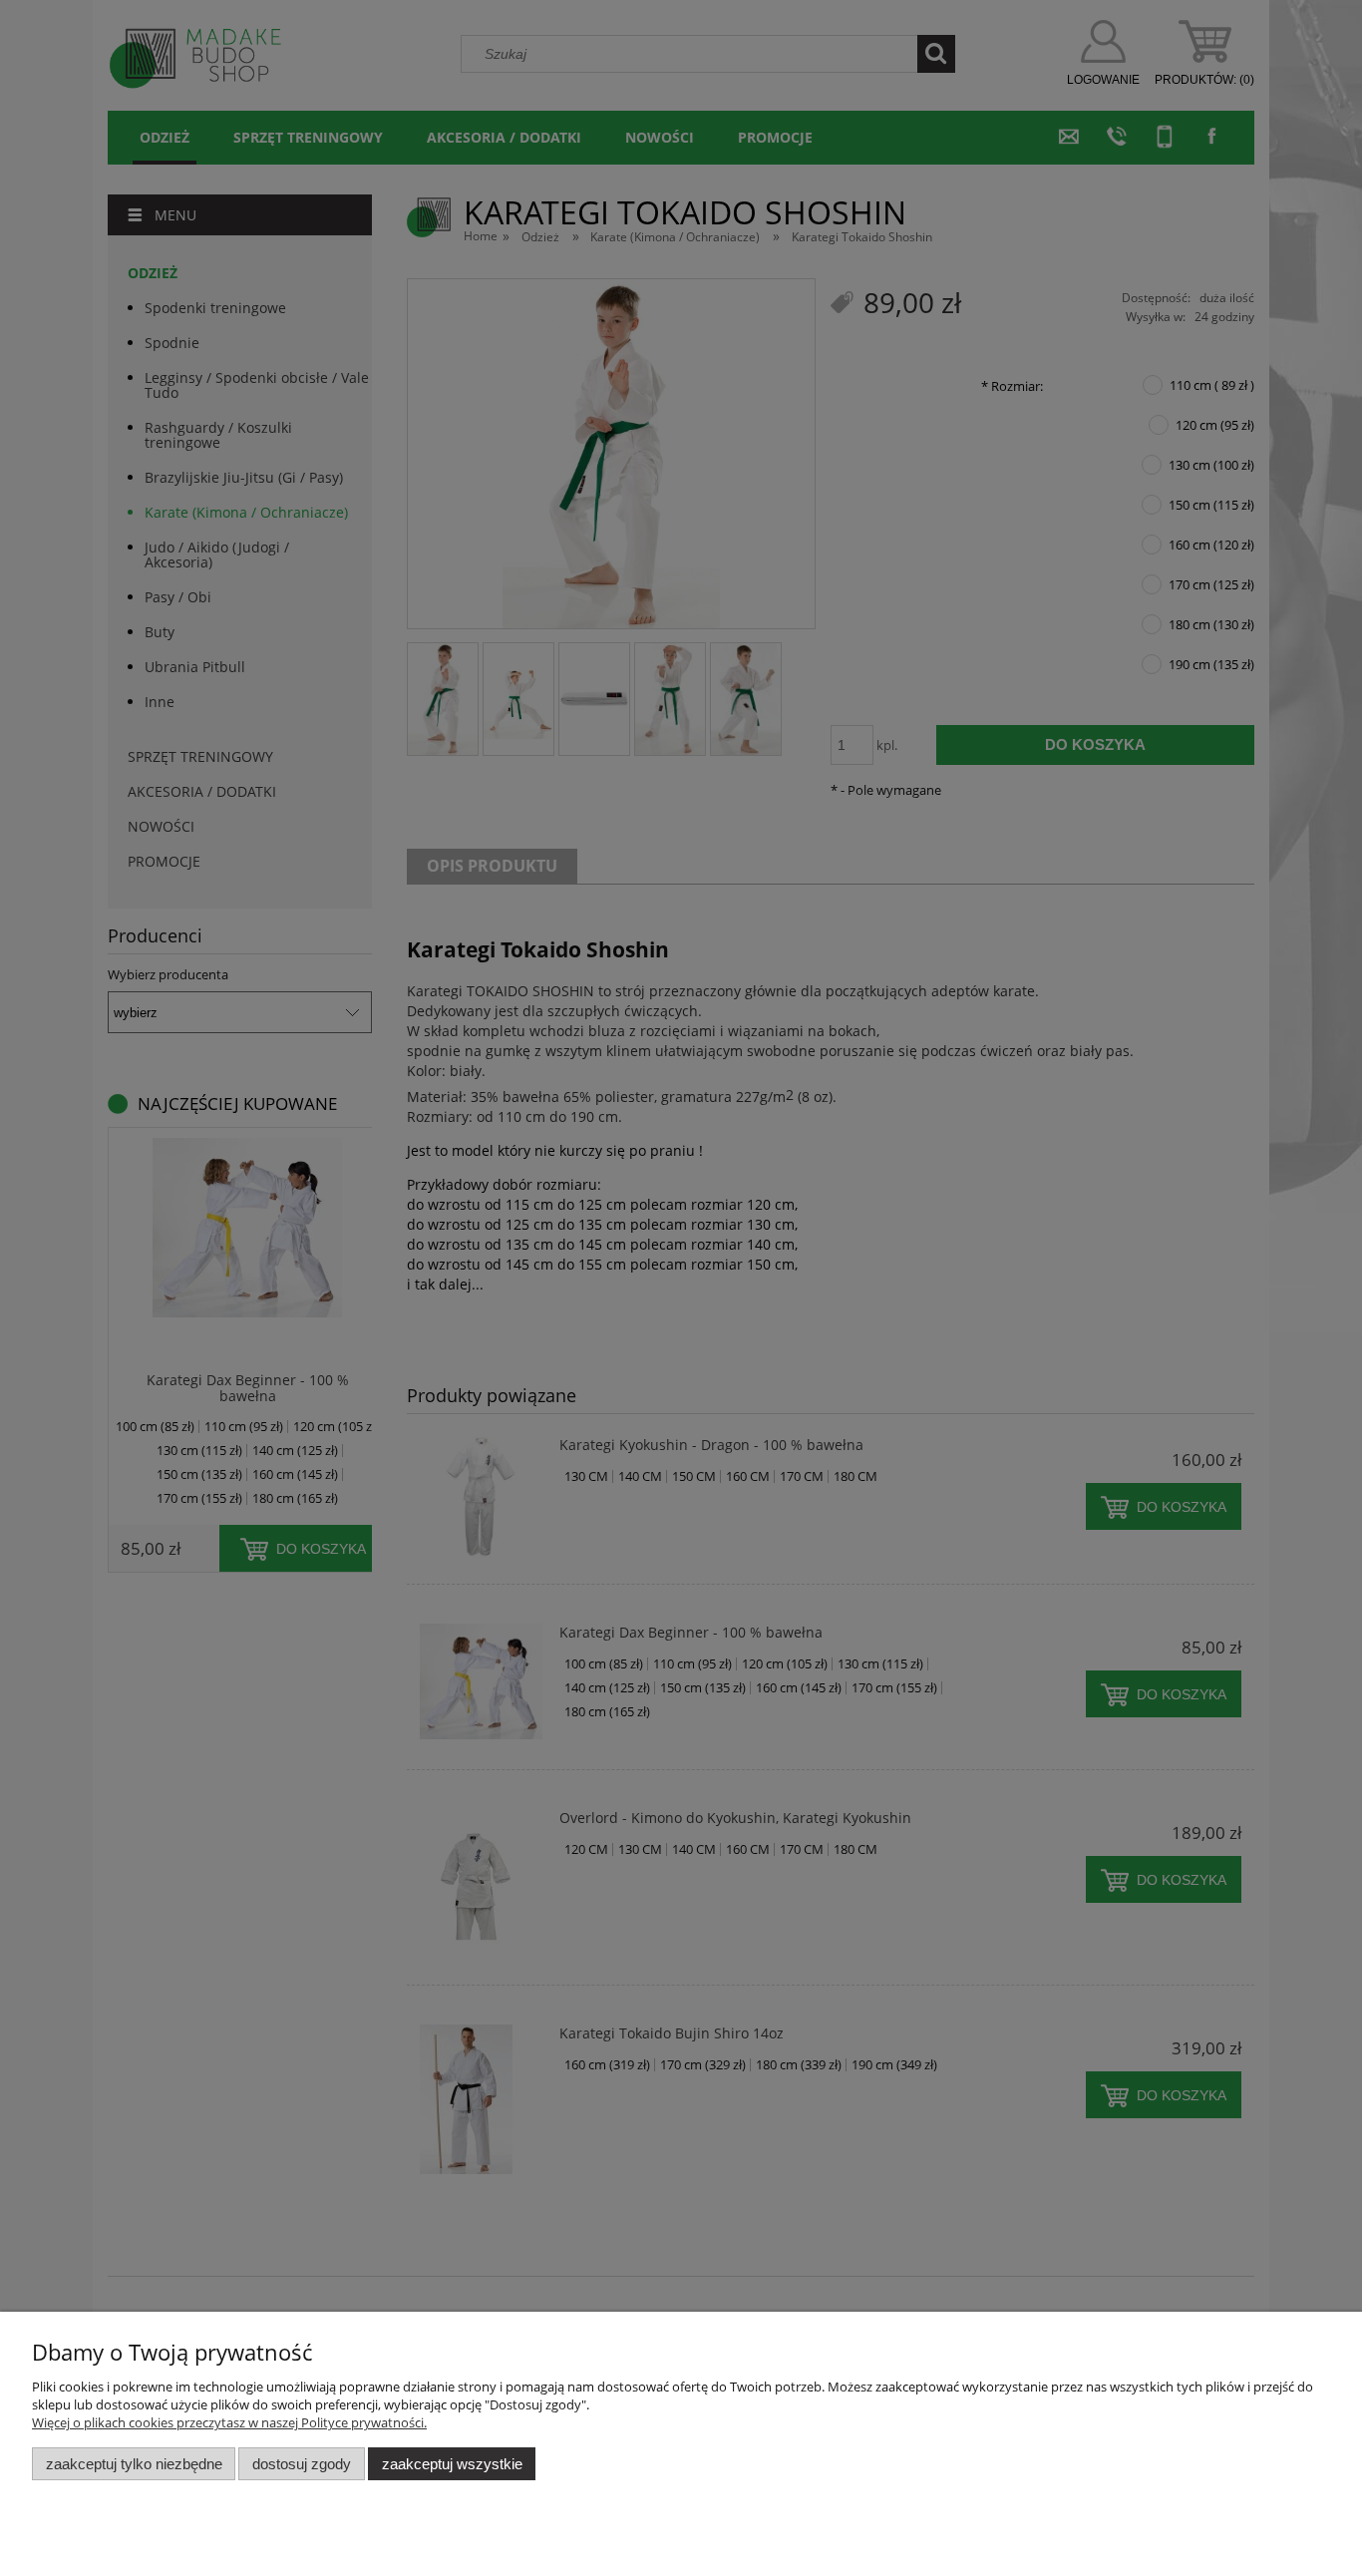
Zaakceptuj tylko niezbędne (134, 2464)
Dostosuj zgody (302, 2464)
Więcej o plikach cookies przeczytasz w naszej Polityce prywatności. (229, 2422)
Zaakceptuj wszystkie (452, 2464)
